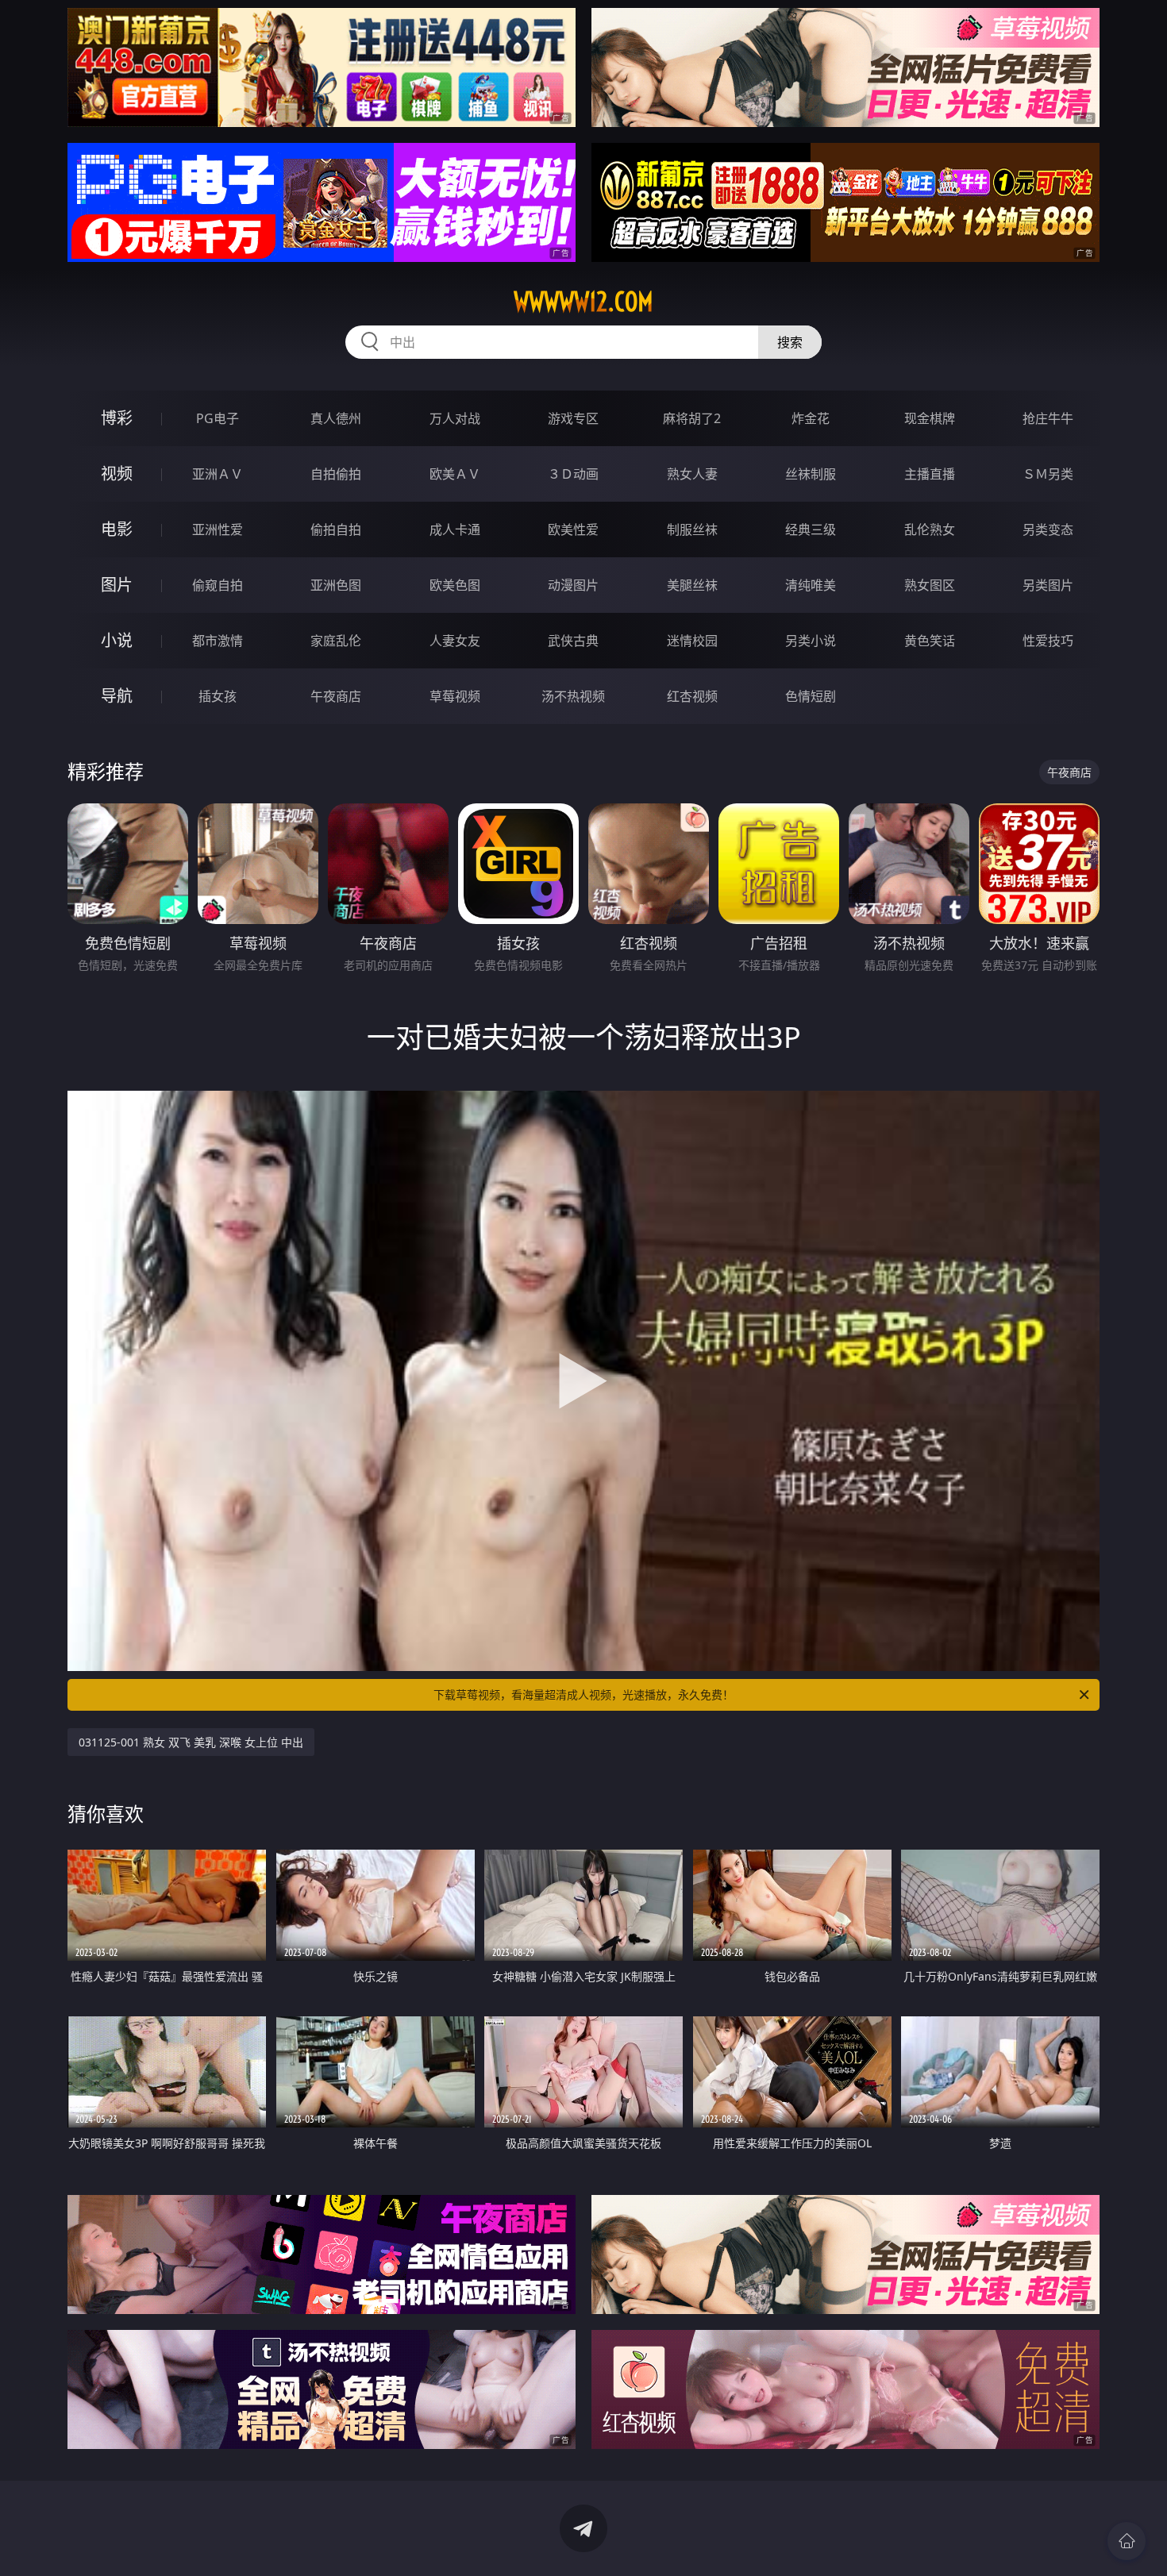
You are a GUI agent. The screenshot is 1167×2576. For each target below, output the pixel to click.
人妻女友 (455, 641)
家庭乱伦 (336, 641)
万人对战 (455, 418)
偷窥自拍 (218, 585)
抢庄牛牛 (1048, 418)
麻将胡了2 (692, 418)
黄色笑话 (930, 641)
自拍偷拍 (336, 474)
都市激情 (218, 641)
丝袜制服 (811, 474)
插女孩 (218, 696)
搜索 (790, 342)
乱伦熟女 (930, 529)
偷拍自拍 (336, 529)
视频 (117, 474)
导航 (117, 696)
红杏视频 (692, 696)
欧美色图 (455, 585)
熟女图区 (930, 585)
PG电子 (218, 418)
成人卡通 (455, 529)
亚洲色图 (336, 585)
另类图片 (1048, 585)
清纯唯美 (811, 585)
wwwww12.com (583, 302)
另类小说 (811, 641)
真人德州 (336, 418)
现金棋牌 (930, 418)
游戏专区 (573, 418)
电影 (117, 529)
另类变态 (1048, 529)
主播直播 (930, 474)
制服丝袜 (692, 529)
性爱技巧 (1048, 641)
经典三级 (811, 529)
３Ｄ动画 (573, 474)
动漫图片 (573, 585)
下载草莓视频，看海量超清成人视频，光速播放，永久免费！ (583, 1694)
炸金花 (811, 418)
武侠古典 (573, 641)
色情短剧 (811, 696)
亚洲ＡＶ (218, 474)
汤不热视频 (573, 696)
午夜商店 (336, 696)
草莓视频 (455, 696)
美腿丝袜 (692, 585)
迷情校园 (692, 641)
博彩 (117, 418)
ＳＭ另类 (1048, 474)
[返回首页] (1127, 2541)
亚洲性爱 (218, 529)
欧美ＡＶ (455, 474)
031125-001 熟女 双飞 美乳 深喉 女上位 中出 (191, 1742)
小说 (117, 640)
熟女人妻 (692, 474)
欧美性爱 (573, 529)
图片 (117, 585)
